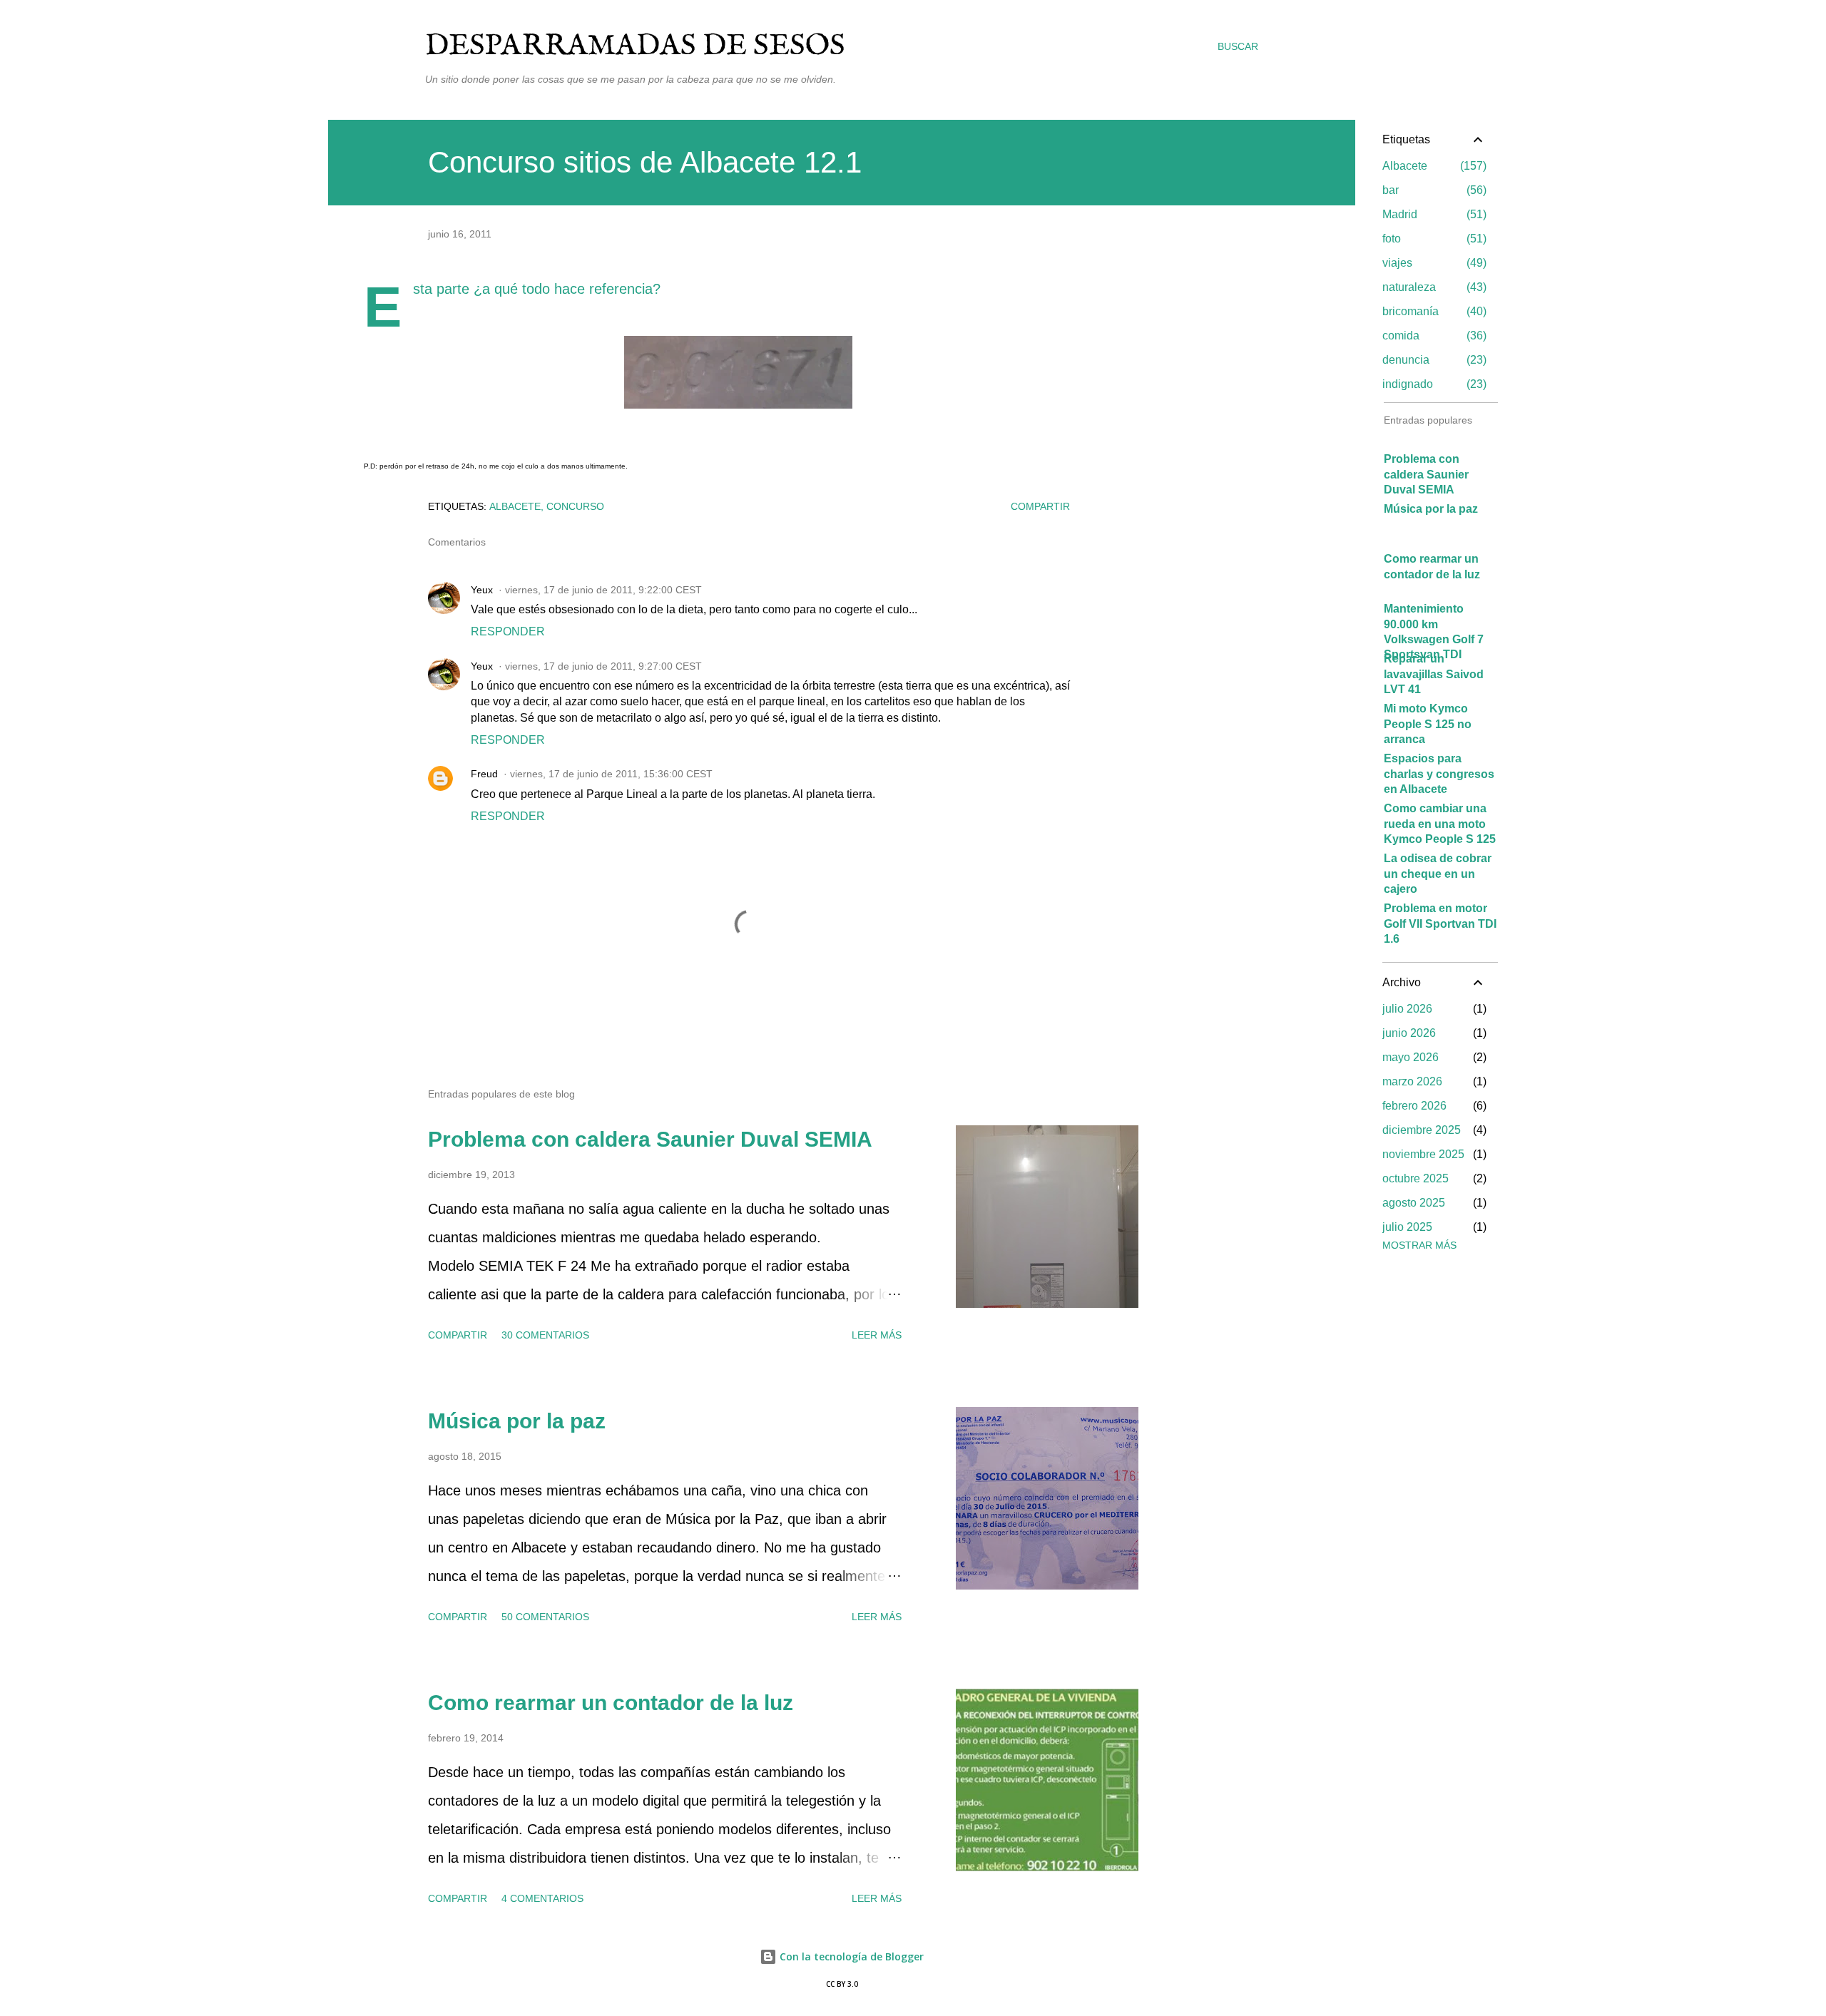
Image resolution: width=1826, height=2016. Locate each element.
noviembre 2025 (1423, 1154)
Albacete (515, 506)
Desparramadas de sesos (635, 46)
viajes (1433, 263)
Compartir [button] (1040, 506)
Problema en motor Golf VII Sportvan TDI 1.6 (1440, 923)
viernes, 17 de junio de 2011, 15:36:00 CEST (611, 774)
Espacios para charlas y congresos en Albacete (1439, 774)
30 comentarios (545, 1335)
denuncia (1433, 360)
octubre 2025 (1416, 1178)
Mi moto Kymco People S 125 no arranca (1428, 724)
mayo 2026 (1411, 1057)
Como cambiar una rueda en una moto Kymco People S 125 (1440, 824)
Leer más (877, 1335)
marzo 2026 (1412, 1081)
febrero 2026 (1414, 1106)
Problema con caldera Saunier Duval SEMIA (650, 1139)
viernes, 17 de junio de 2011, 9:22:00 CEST (603, 590)
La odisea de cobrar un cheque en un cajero (1438, 874)
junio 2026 (1409, 1033)
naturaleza (1433, 287)
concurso (575, 506)
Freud (484, 774)
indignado (1433, 384)
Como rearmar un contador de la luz (611, 1703)
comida (1433, 336)
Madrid (1433, 214)
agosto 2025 (1414, 1203)
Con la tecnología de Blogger (850, 1956)
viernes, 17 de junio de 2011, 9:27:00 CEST (603, 666)
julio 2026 (1407, 1009)
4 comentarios (542, 1898)
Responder (508, 631)
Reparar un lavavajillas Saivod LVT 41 (1434, 674)
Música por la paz (517, 1421)
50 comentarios (545, 1617)
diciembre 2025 (1422, 1130)
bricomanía (1433, 311)
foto (1433, 239)
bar (1433, 190)
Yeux (482, 590)
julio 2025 (1407, 1227)
